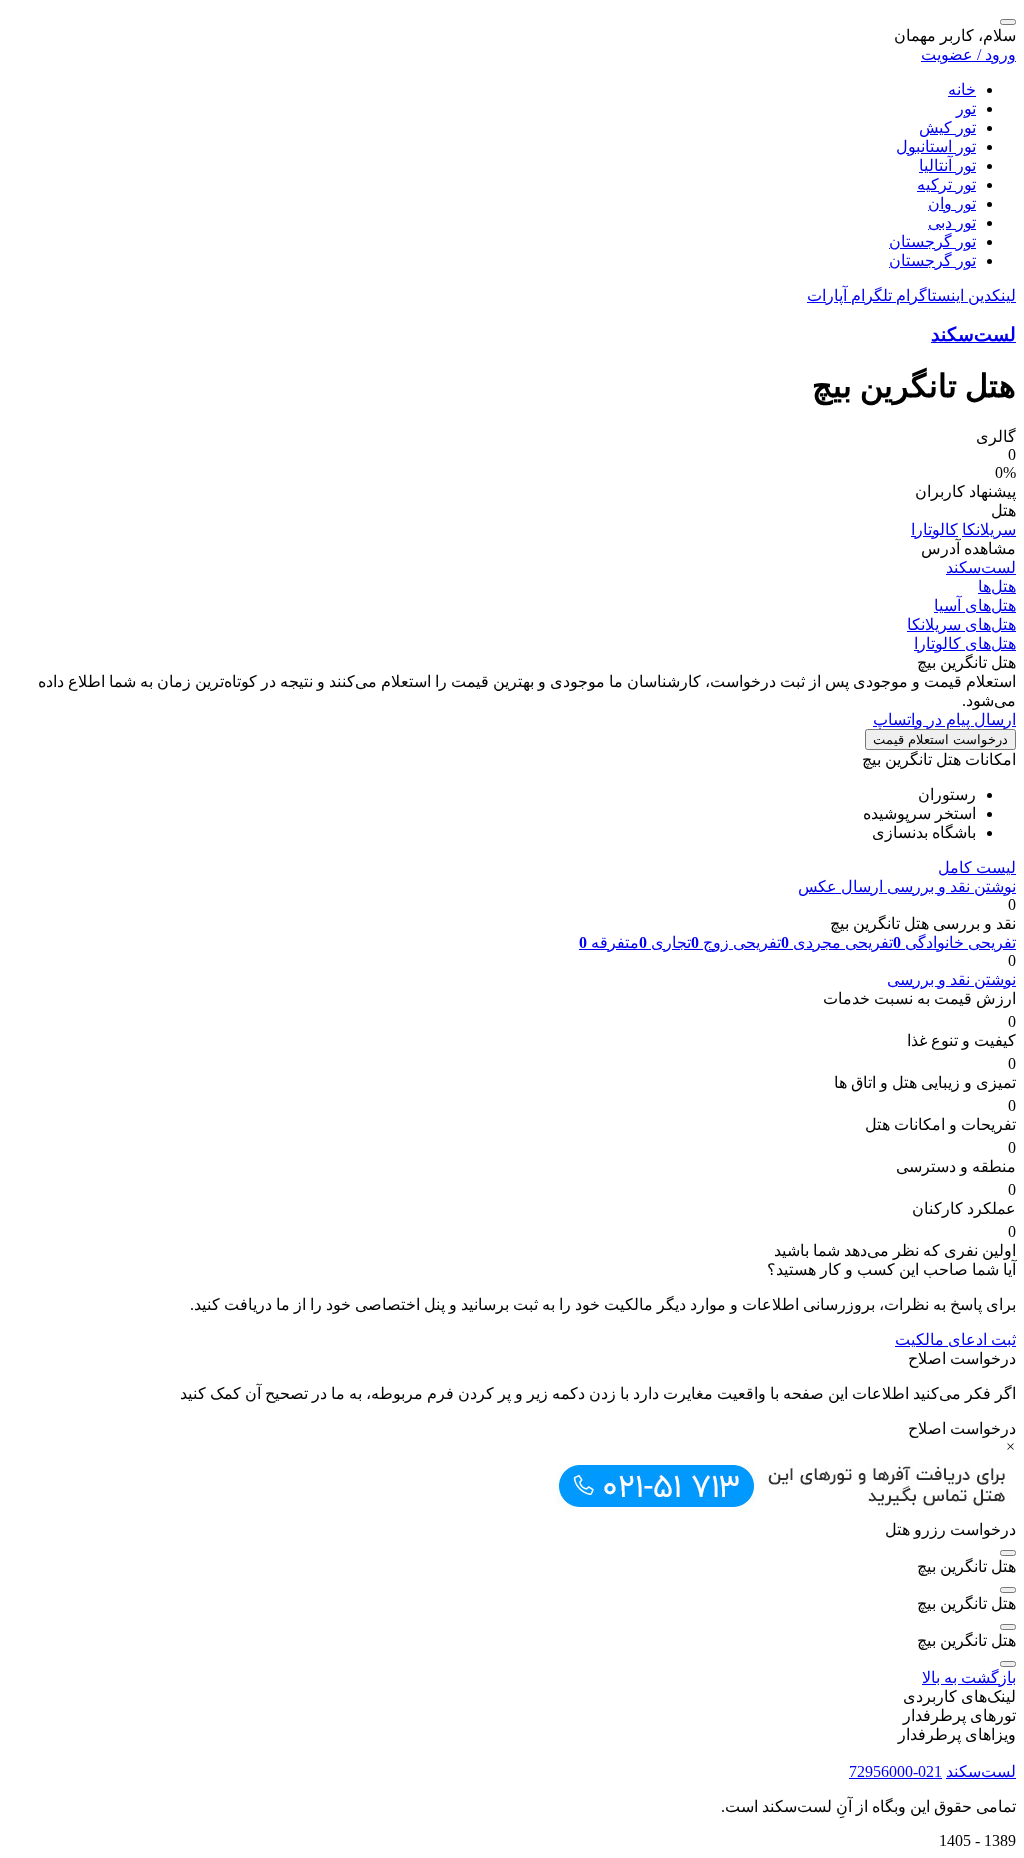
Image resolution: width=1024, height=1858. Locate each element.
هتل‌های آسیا (975, 605)
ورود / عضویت (968, 54)
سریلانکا (989, 529)
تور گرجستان (932, 241)
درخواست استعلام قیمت (940, 739)
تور (966, 108)
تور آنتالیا (947, 165)
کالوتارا (934, 529)
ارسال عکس (840, 886)
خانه (962, 89)
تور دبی (952, 222)
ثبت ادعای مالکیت (955, 1339)
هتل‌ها (997, 586)
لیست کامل (977, 867)
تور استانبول (936, 146)
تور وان (952, 203)
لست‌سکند (973, 334)
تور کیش (947, 127)
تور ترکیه (946, 184)
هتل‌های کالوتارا (965, 643)
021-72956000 (895, 1771)
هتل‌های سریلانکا (961, 624)
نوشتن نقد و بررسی (949, 886)
